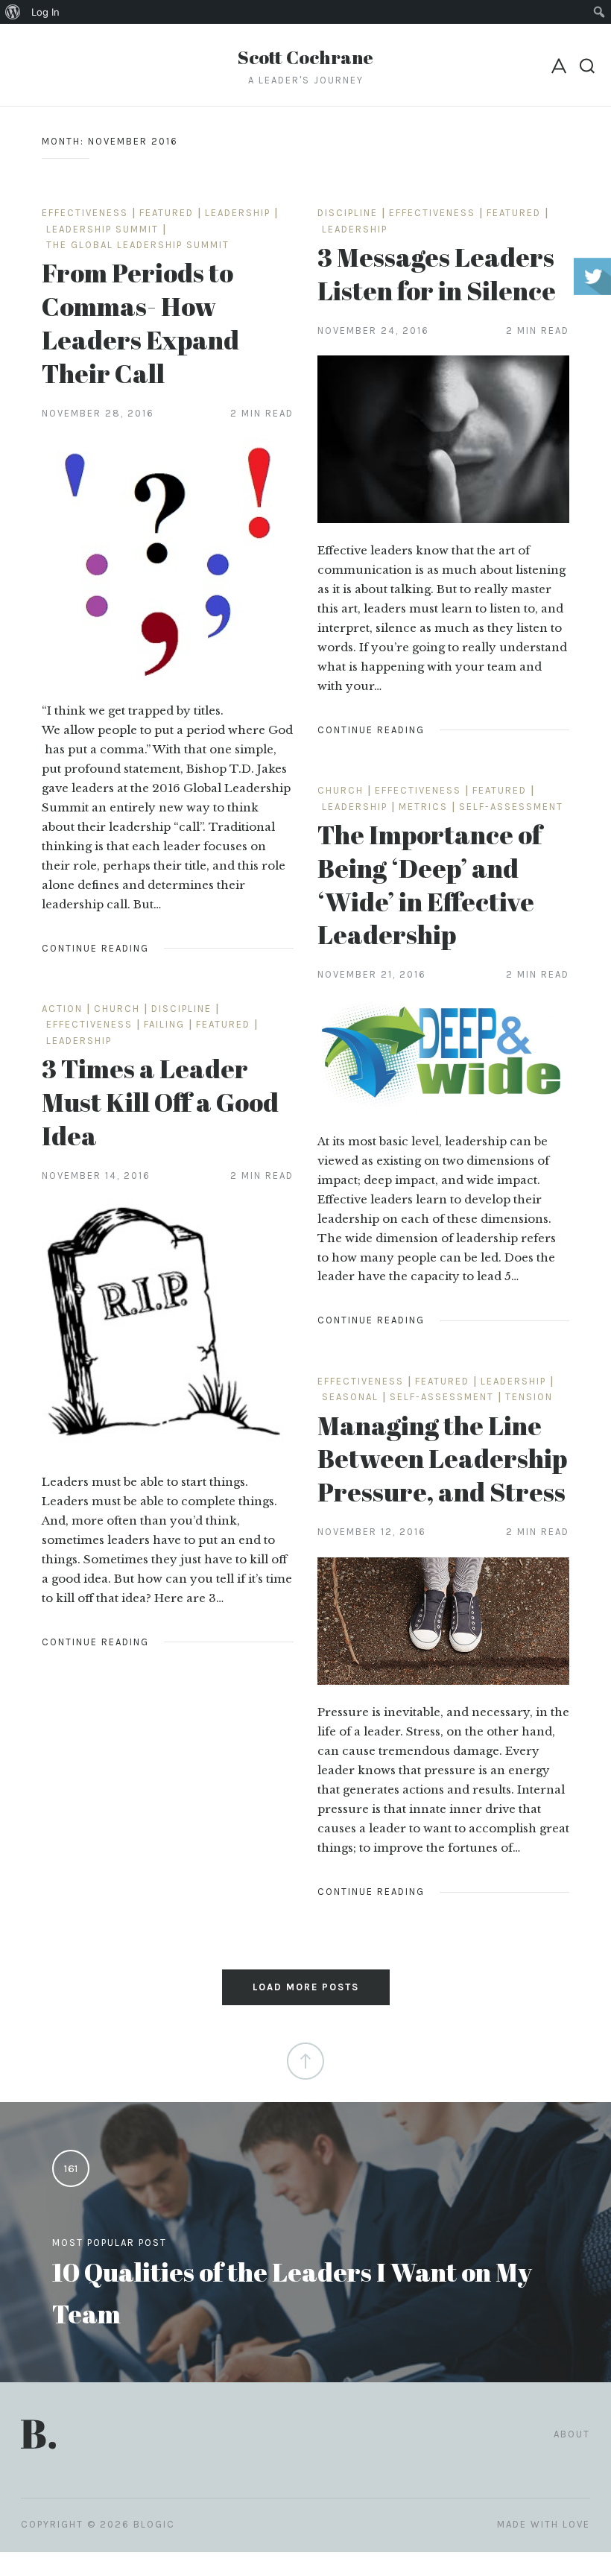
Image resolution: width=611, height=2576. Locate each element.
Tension (529, 1397)
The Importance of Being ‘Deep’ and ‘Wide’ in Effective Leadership (430, 884)
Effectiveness (85, 213)
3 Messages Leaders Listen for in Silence (437, 273)
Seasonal (350, 1397)
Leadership (238, 213)
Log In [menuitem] (45, 12)
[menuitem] (13, 12)
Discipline (348, 213)
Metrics (423, 807)
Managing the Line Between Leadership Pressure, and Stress (442, 1459)
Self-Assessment (511, 807)
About (572, 2434)
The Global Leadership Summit (138, 245)
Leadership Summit (102, 229)
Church (341, 790)
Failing (164, 1024)
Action (62, 1009)
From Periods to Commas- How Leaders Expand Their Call (140, 322)
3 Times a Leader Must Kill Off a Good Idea (160, 1102)
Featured (167, 213)
